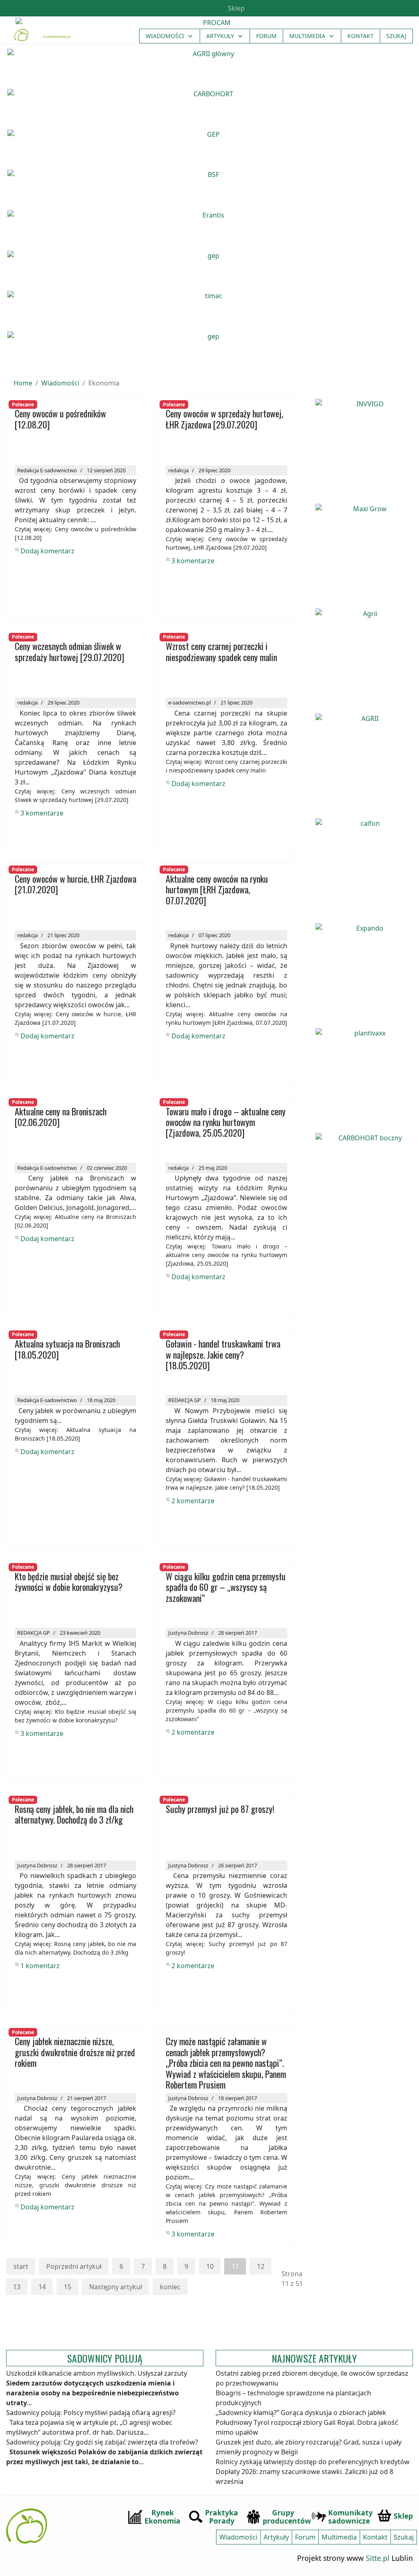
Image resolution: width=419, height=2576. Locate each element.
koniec (170, 2287)
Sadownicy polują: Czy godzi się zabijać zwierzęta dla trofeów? (102, 2442)
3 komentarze (193, 561)
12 (261, 2266)
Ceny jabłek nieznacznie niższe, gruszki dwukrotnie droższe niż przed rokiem (75, 2053)
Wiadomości (165, 36)
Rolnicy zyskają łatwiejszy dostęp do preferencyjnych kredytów (313, 2462)
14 (42, 2287)
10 (210, 2266)
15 (68, 2287)
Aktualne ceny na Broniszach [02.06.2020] (61, 1117)
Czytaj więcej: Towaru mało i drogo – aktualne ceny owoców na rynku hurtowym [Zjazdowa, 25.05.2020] (226, 1255)
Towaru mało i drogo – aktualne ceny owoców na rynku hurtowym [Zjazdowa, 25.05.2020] (226, 1123)
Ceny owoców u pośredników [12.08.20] (60, 419)
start (21, 2266)
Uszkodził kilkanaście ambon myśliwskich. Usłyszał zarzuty (97, 2373)
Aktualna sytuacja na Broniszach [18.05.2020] (67, 1349)
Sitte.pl (378, 2558)
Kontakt (360, 36)
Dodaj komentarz (47, 551)
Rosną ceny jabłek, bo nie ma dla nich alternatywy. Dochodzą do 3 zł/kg (74, 1815)
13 (17, 2287)
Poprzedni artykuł (74, 2266)
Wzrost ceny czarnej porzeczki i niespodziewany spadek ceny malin (221, 652)
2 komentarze (193, 1501)
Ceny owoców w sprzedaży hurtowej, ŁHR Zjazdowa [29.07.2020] (224, 419)
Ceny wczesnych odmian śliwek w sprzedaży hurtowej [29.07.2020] (70, 652)
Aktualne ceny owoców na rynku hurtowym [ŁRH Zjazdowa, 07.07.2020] (217, 890)
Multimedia (307, 36)
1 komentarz (40, 1966)
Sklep (235, 8)
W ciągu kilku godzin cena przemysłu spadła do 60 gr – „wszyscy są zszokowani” (226, 1588)
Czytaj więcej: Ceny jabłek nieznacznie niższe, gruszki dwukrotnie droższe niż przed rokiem (75, 2185)
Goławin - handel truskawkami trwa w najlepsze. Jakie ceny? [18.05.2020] (223, 1355)
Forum (266, 36)
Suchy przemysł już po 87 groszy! (220, 1809)
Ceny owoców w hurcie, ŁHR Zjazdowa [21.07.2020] (75, 885)
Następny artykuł (116, 2287)
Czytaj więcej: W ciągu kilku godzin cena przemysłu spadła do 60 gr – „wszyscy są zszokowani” (226, 1710)
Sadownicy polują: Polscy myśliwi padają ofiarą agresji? (91, 2413)
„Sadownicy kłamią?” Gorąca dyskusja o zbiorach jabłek (301, 2413)
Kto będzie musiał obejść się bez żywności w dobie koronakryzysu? (69, 1582)
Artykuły (220, 36)
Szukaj (396, 36)
